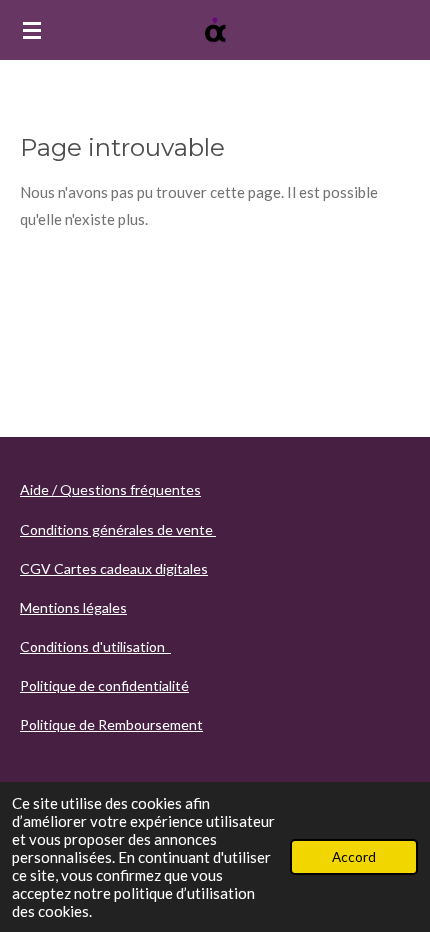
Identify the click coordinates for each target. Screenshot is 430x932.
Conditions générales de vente (118, 529)
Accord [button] (354, 857)
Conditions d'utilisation (95, 646)
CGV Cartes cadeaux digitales (114, 568)
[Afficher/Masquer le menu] (32, 30)
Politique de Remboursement (111, 724)
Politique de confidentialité (104, 685)
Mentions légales (73, 607)
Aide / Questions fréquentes (110, 489)
